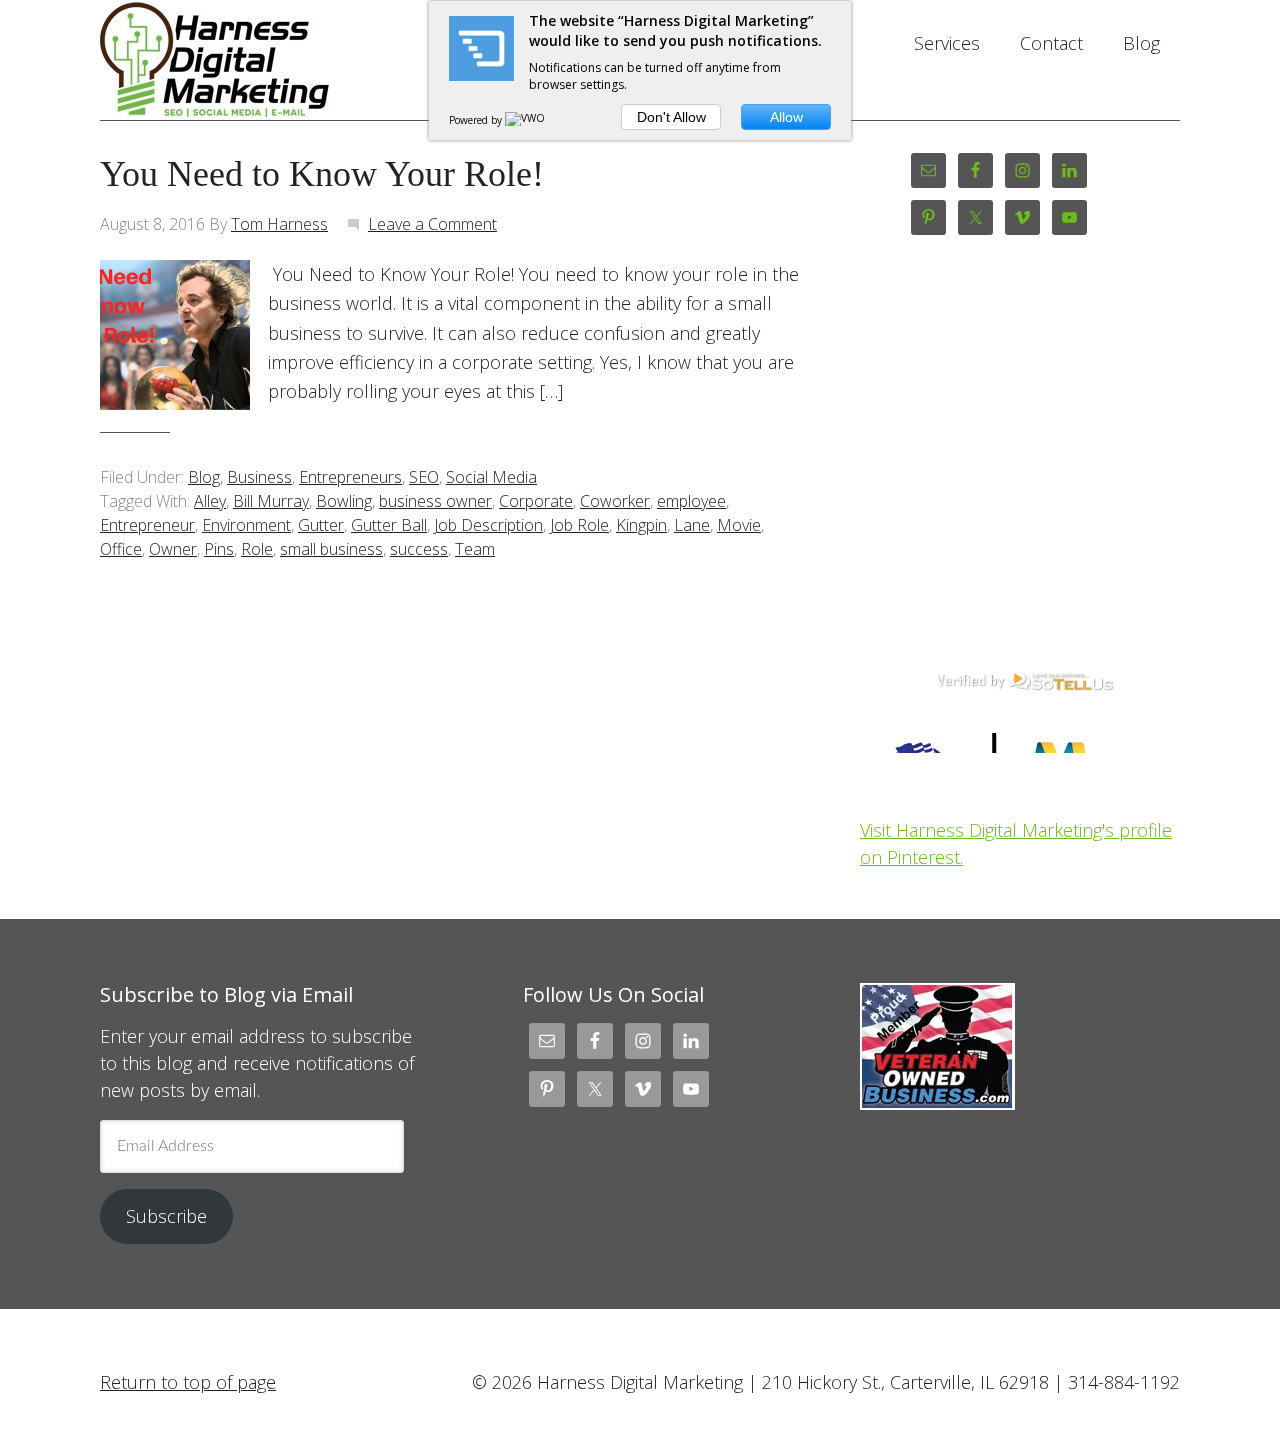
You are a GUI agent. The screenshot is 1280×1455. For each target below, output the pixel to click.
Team (475, 549)
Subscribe (166, 1216)
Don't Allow (671, 117)
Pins (219, 549)
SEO (424, 477)
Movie (739, 525)
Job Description (488, 525)
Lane (692, 525)
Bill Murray (271, 501)
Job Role (579, 525)
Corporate (536, 501)
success (419, 549)
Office (121, 549)
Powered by (477, 120)
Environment (246, 525)
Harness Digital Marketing (260, 60)
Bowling (344, 501)
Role (257, 549)
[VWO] (526, 120)
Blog (204, 477)
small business (331, 549)
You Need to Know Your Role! (322, 174)
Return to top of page (188, 1382)
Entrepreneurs (350, 477)
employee (691, 501)
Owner (173, 549)
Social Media (491, 477)
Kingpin (641, 525)
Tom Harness (279, 224)
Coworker (615, 501)
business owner (435, 501)
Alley (210, 501)
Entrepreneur (147, 525)
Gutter (321, 525)
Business (259, 477)
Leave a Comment (432, 224)
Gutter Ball (389, 525)
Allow (786, 117)
